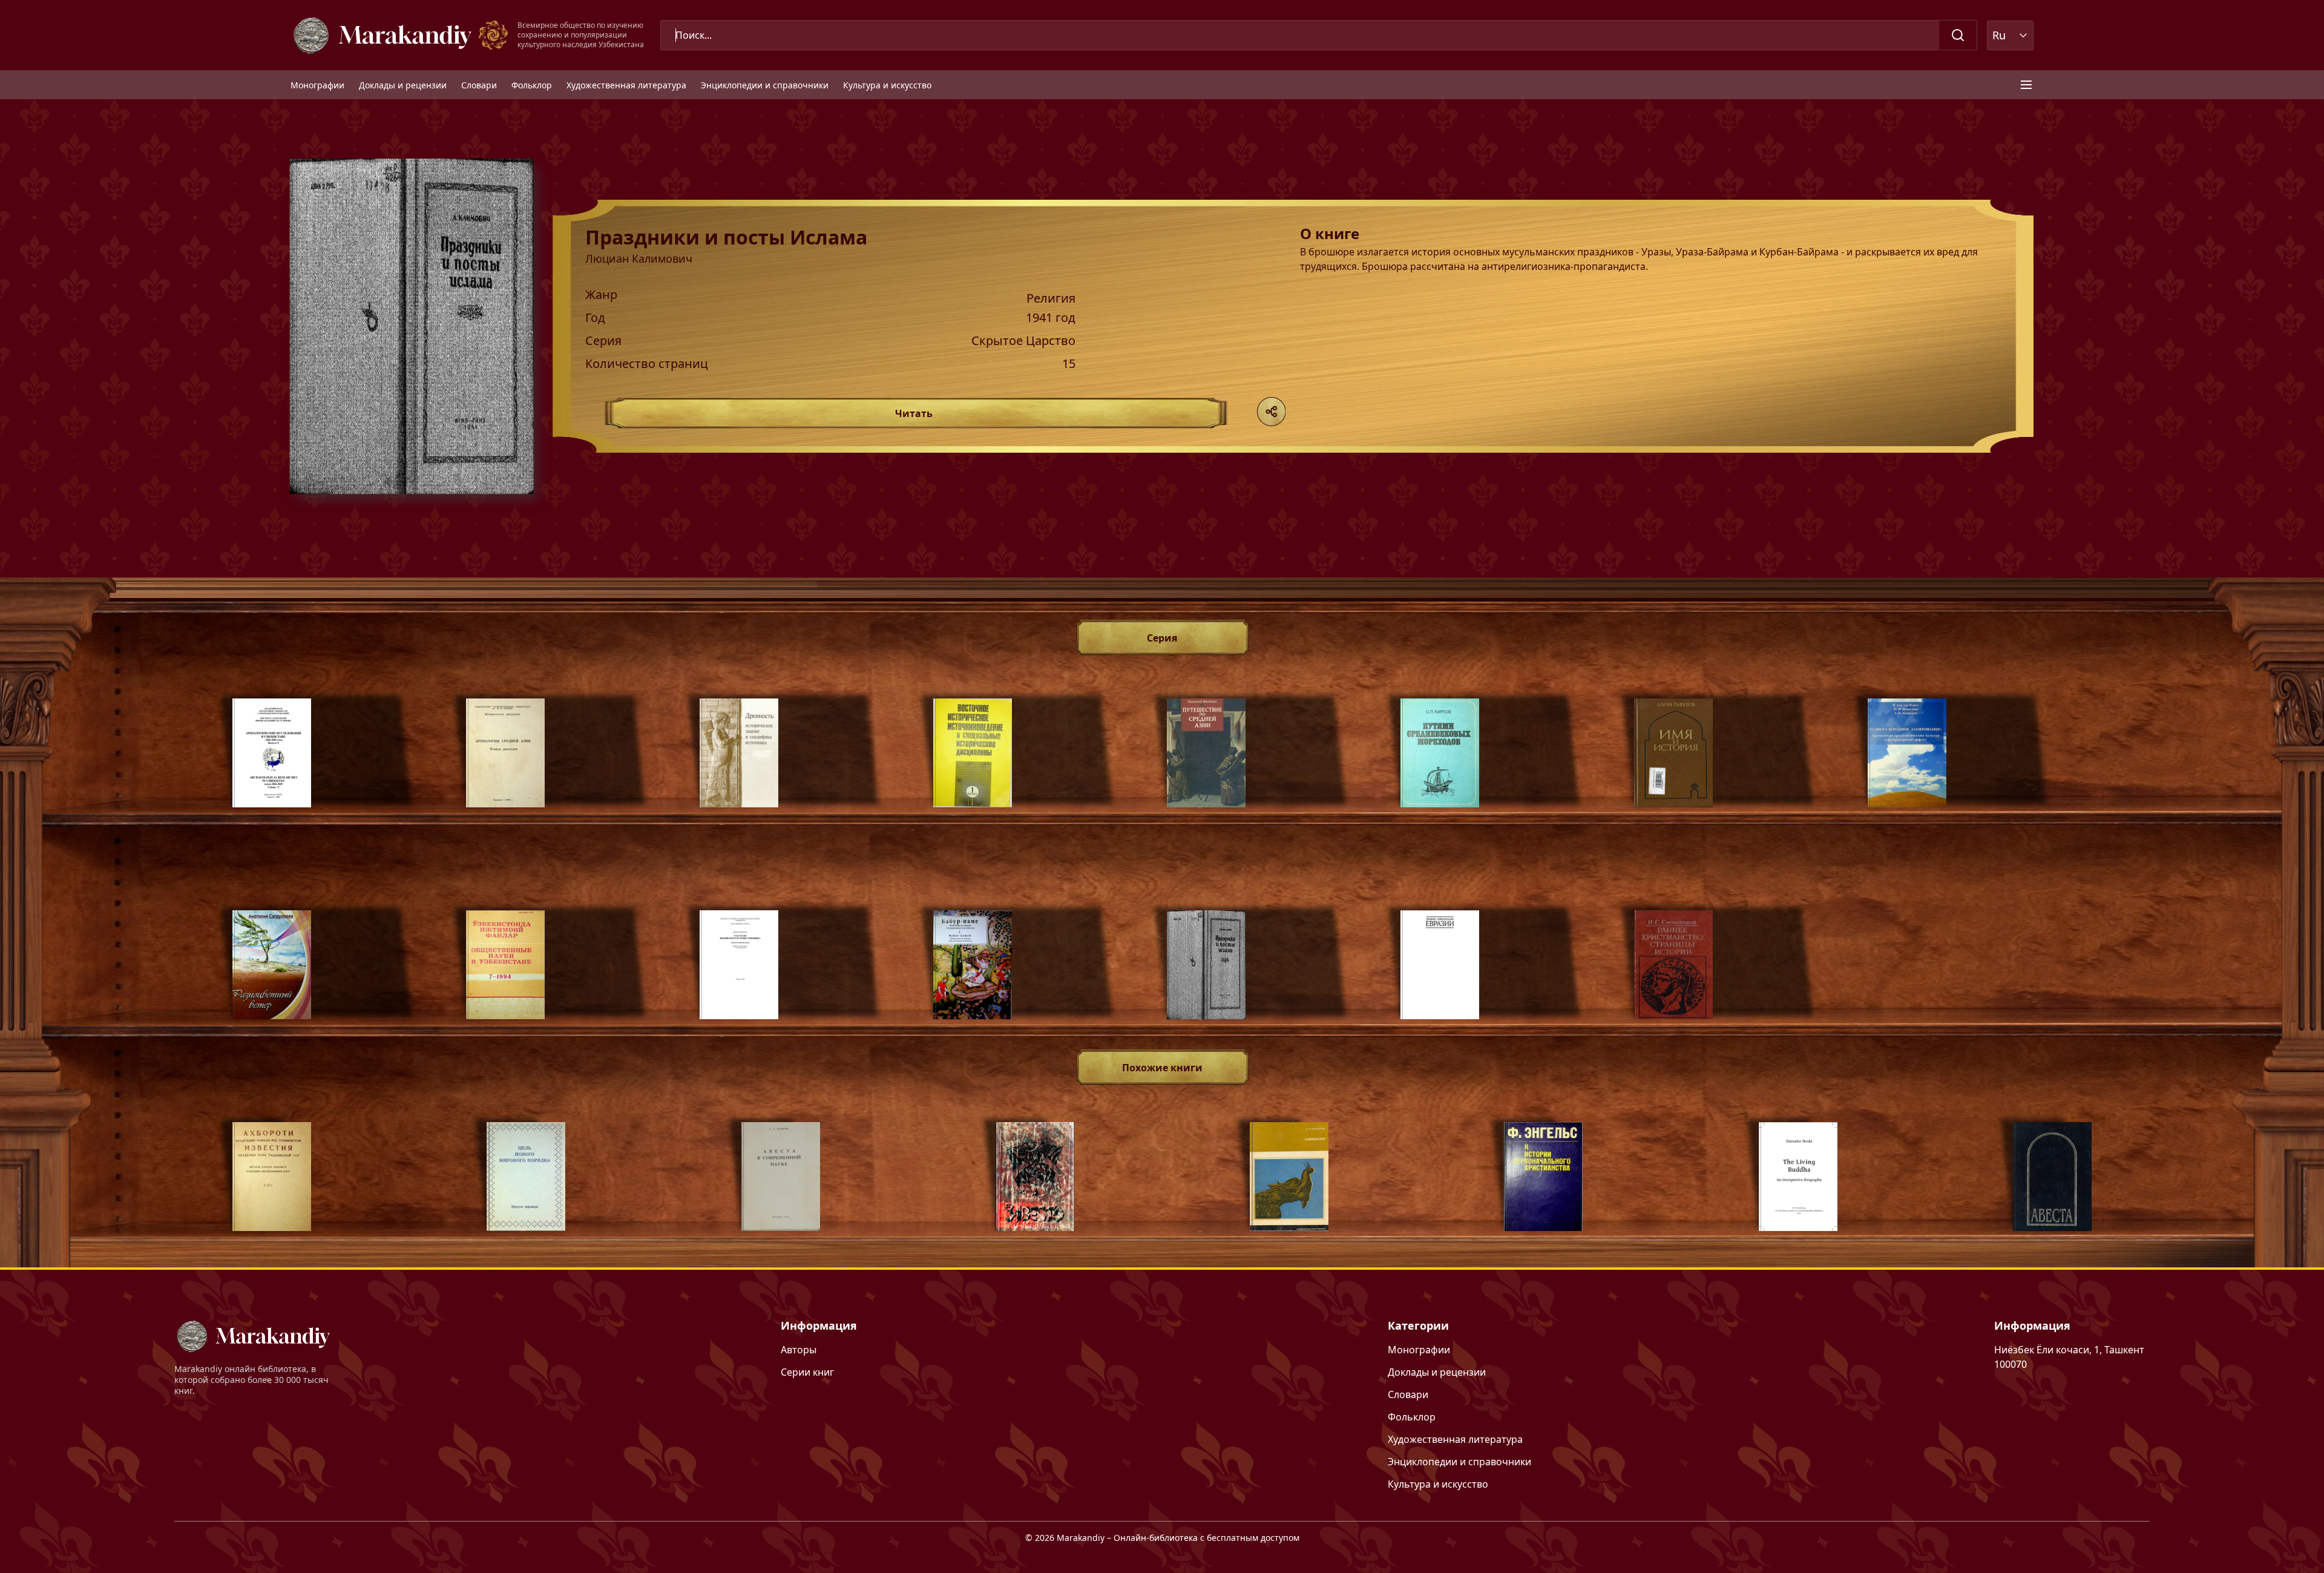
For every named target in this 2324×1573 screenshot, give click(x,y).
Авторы (799, 1350)
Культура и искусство (887, 85)
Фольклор (532, 85)
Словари (479, 85)
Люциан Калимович (639, 258)
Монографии (317, 85)
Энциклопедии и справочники (765, 85)
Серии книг (807, 1372)
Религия (1051, 298)
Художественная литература (626, 85)
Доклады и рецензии (403, 85)
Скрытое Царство (1023, 341)
